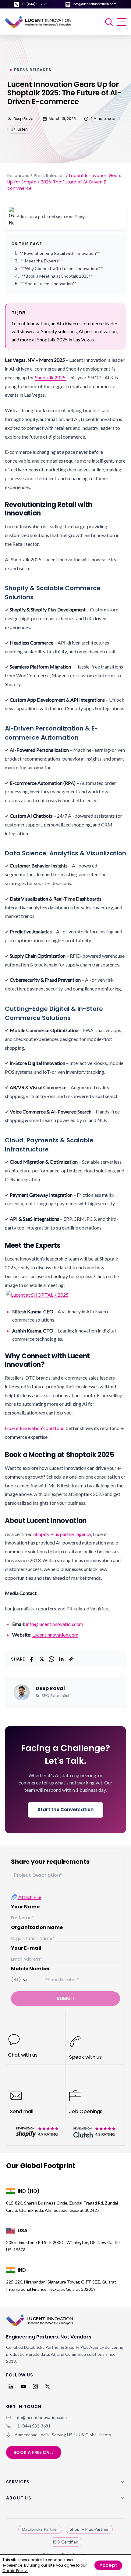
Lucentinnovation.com (55, 1635)
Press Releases (49, 176)
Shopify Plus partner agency (62, 1534)
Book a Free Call (34, 2452)
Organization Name (37, 1927)
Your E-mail (26, 1948)
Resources (18, 176)
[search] (110, 22)
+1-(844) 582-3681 (37, 4)
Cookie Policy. (15, 2571)
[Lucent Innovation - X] (48, 2386)
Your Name (25, 1907)
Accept (108, 2565)
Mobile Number (30, 1969)
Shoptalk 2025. (51, 377)
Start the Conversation (65, 1810)
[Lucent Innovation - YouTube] (23, 2386)
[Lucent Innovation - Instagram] (35, 2386)
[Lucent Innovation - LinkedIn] (11, 2386)
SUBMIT (66, 1998)
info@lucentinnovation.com (95, 4)
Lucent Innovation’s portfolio (35, 1428)
